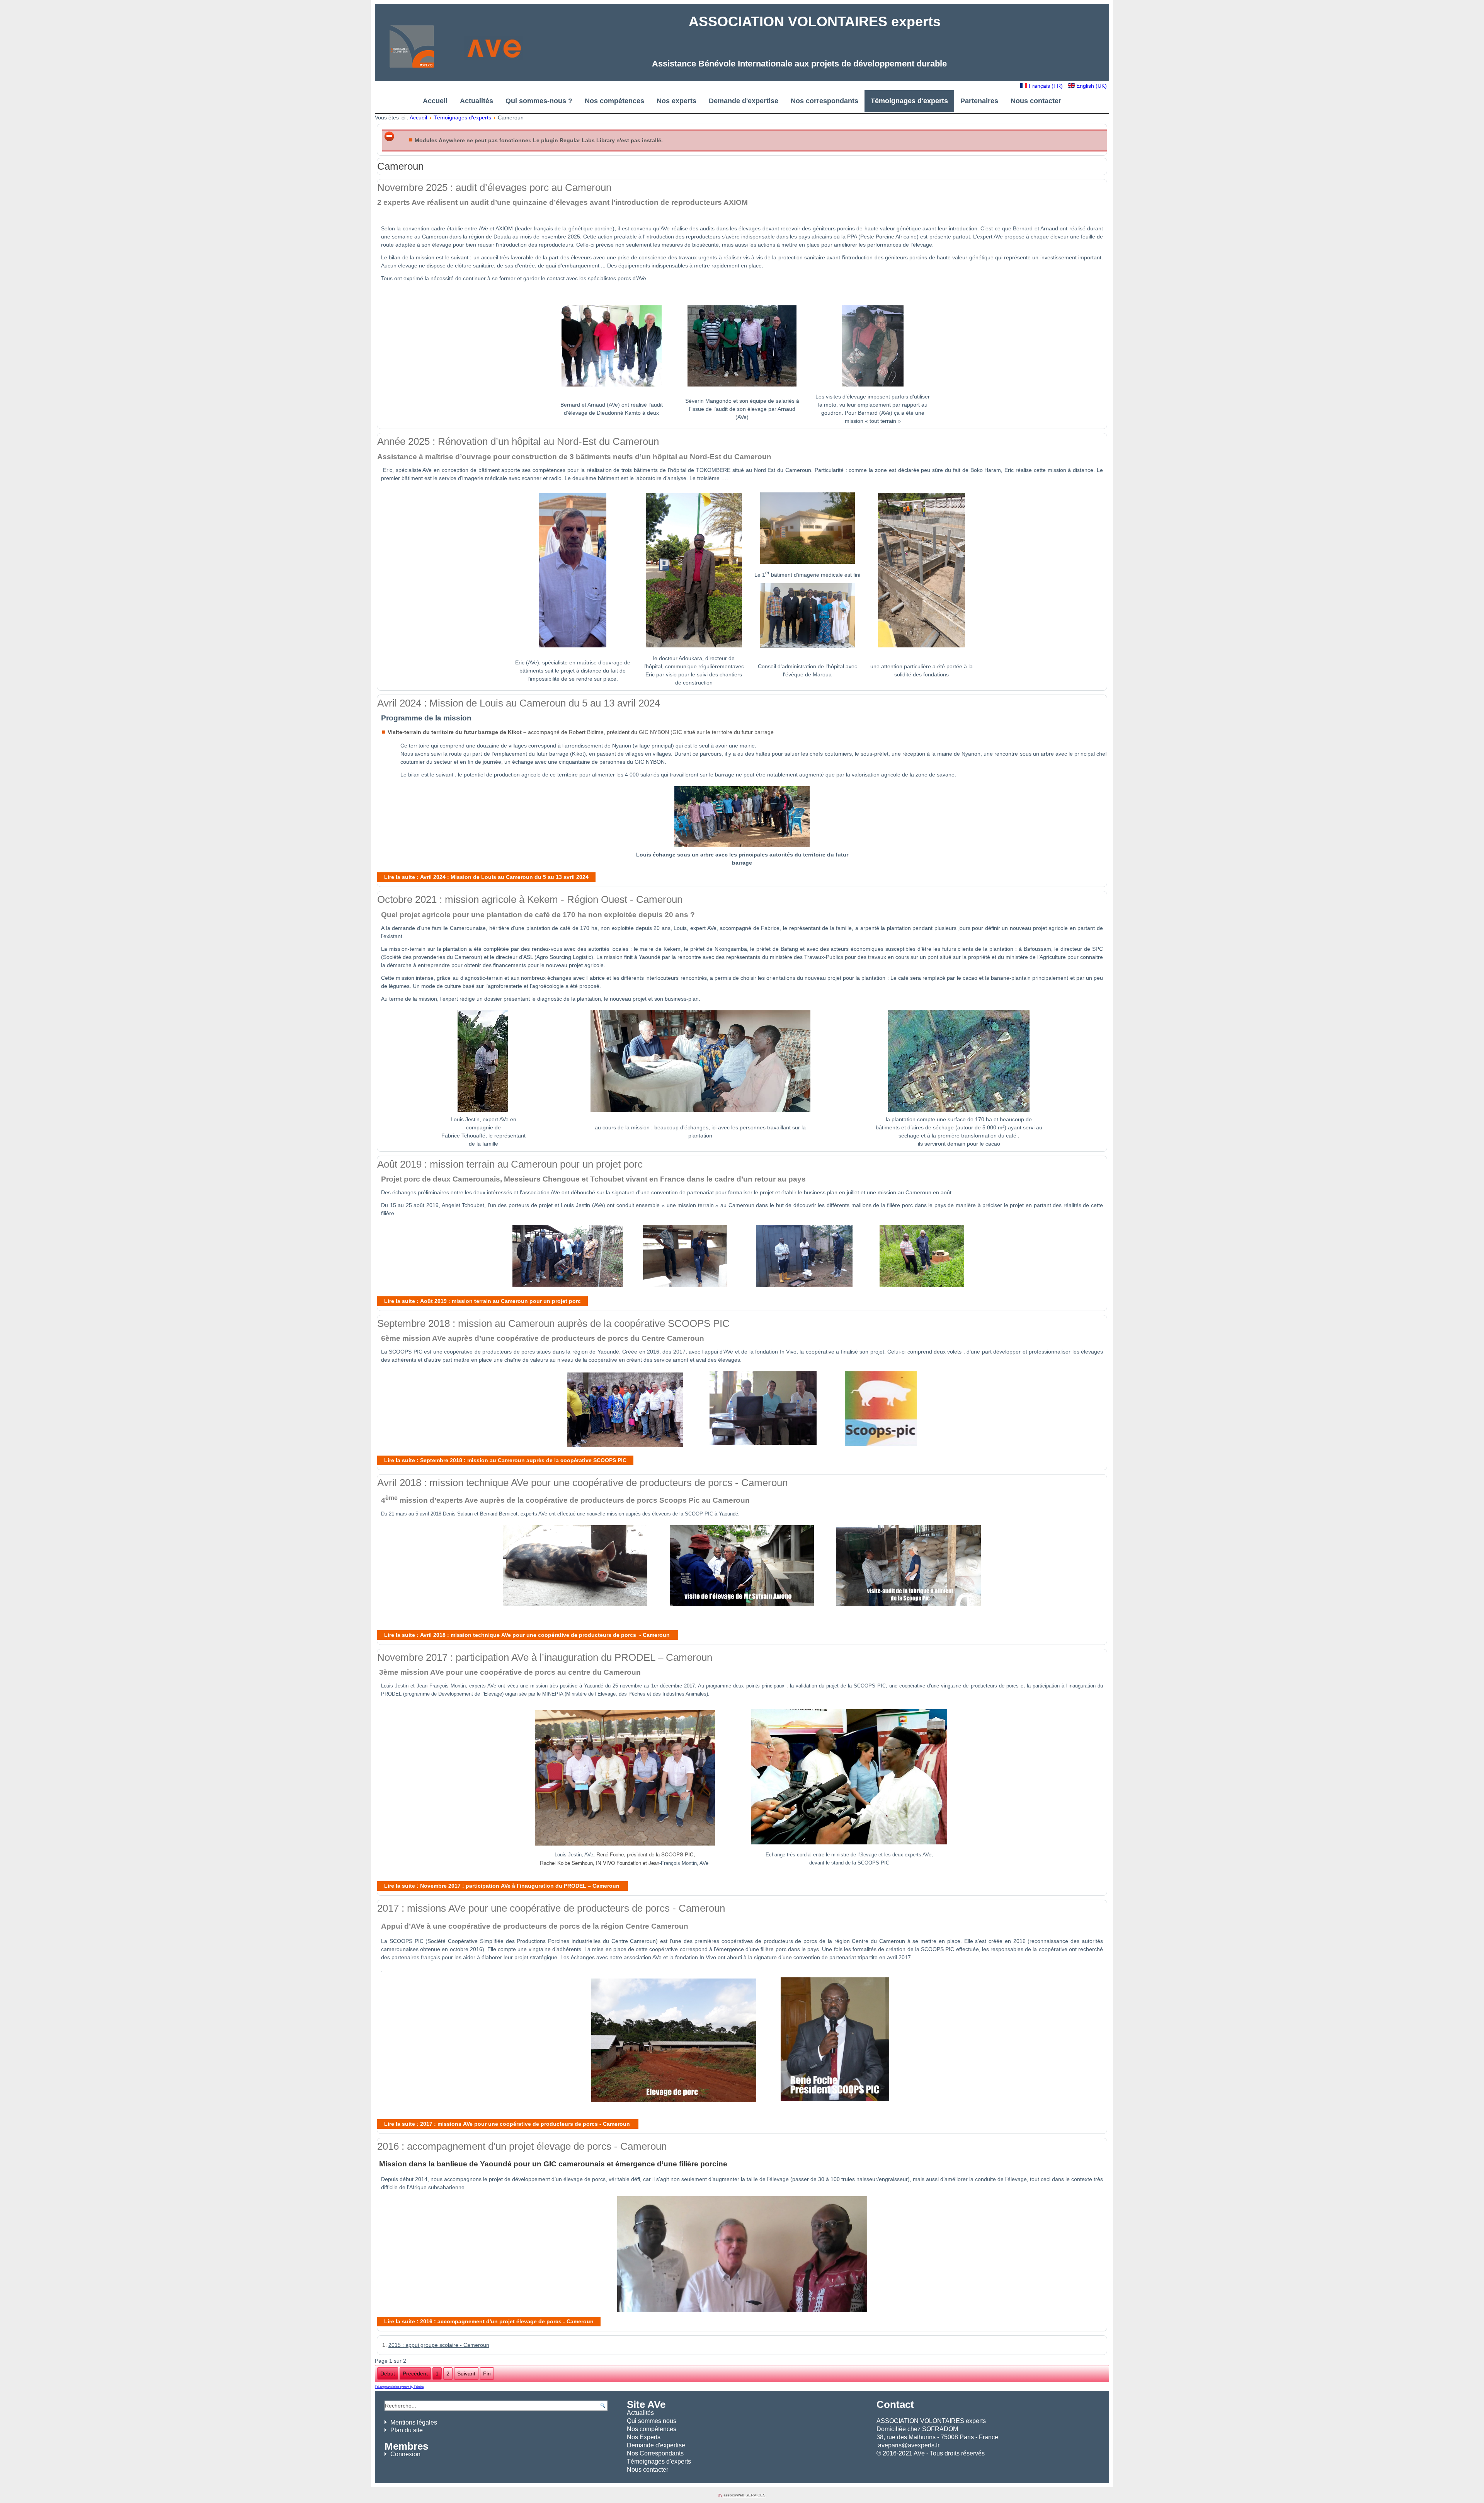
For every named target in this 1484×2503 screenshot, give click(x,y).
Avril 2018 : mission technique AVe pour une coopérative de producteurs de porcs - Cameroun (582, 1483)
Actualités (477, 101)
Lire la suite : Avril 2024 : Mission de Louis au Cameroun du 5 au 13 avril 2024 (486, 877)
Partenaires (979, 101)
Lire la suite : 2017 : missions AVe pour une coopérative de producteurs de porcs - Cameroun (508, 2124)
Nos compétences (614, 101)
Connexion (405, 2454)
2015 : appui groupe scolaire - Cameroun (439, 2345)
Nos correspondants (825, 101)
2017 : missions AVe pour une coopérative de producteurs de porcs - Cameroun (551, 1908)
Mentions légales (414, 2422)
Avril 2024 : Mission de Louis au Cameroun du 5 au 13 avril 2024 (519, 703)
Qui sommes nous (652, 2421)
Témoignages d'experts (909, 101)
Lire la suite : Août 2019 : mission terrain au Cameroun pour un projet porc (482, 1301)
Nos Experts (644, 2437)
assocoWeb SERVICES (745, 2495)
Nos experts (676, 101)
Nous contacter (1036, 101)
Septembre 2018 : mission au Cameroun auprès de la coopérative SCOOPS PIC (553, 1323)
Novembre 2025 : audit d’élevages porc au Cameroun (494, 187)
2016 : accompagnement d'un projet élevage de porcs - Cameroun (522, 2146)
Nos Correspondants (655, 2453)
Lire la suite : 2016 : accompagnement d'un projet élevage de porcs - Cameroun (489, 2321)
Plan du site (407, 2430)
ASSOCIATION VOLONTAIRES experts (815, 21)
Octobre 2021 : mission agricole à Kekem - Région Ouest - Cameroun (530, 899)
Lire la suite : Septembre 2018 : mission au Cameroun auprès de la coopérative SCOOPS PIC (505, 1460)
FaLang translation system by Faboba (399, 2387)
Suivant (466, 2374)
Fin (487, 2374)
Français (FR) (1046, 86)
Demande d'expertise (744, 101)
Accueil (435, 101)
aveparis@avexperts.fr (909, 2445)
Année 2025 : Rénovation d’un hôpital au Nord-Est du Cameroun (518, 441)
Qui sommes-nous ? (539, 101)
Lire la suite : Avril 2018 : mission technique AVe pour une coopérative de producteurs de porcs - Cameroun (528, 1635)
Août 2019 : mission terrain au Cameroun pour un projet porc (510, 1164)
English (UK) (1091, 86)
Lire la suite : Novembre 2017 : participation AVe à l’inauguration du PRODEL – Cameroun (503, 1886)
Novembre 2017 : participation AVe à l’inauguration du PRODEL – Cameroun (545, 1657)
